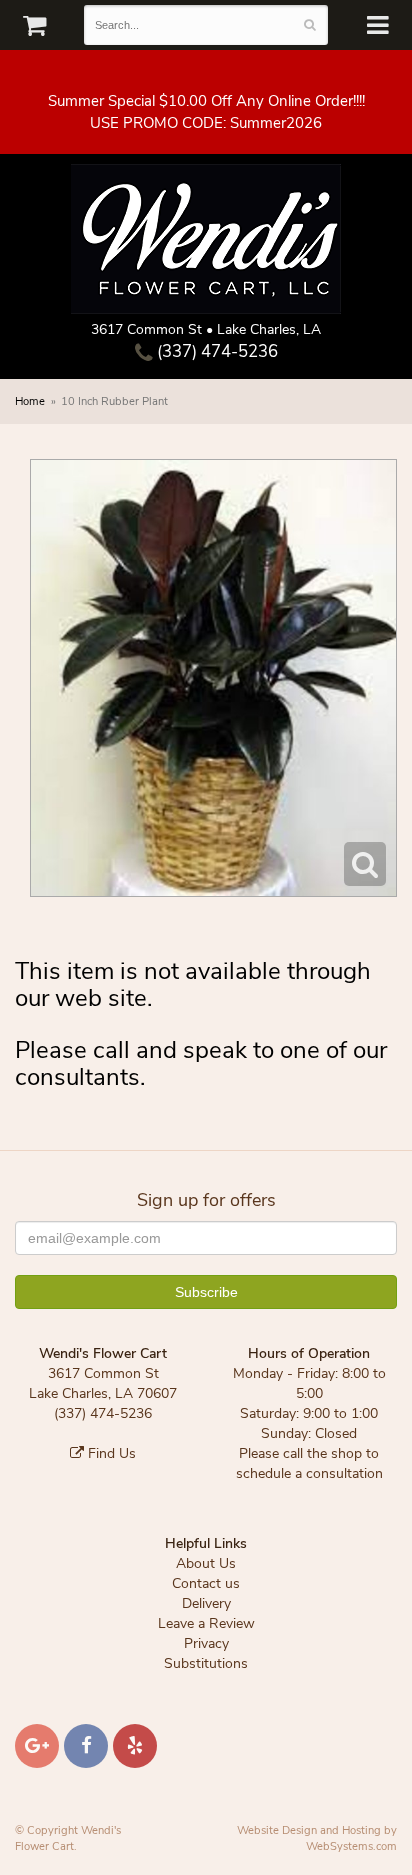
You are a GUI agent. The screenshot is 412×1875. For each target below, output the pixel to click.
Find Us (110, 1453)
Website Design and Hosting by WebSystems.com (317, 1838)
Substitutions (206, 1663)
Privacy (206, 1643)
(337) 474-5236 (215, 351)
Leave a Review (206, 1623)
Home (30, 401)
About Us (206, 1563)
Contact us (206, 1583)
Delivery (206, 1603)
